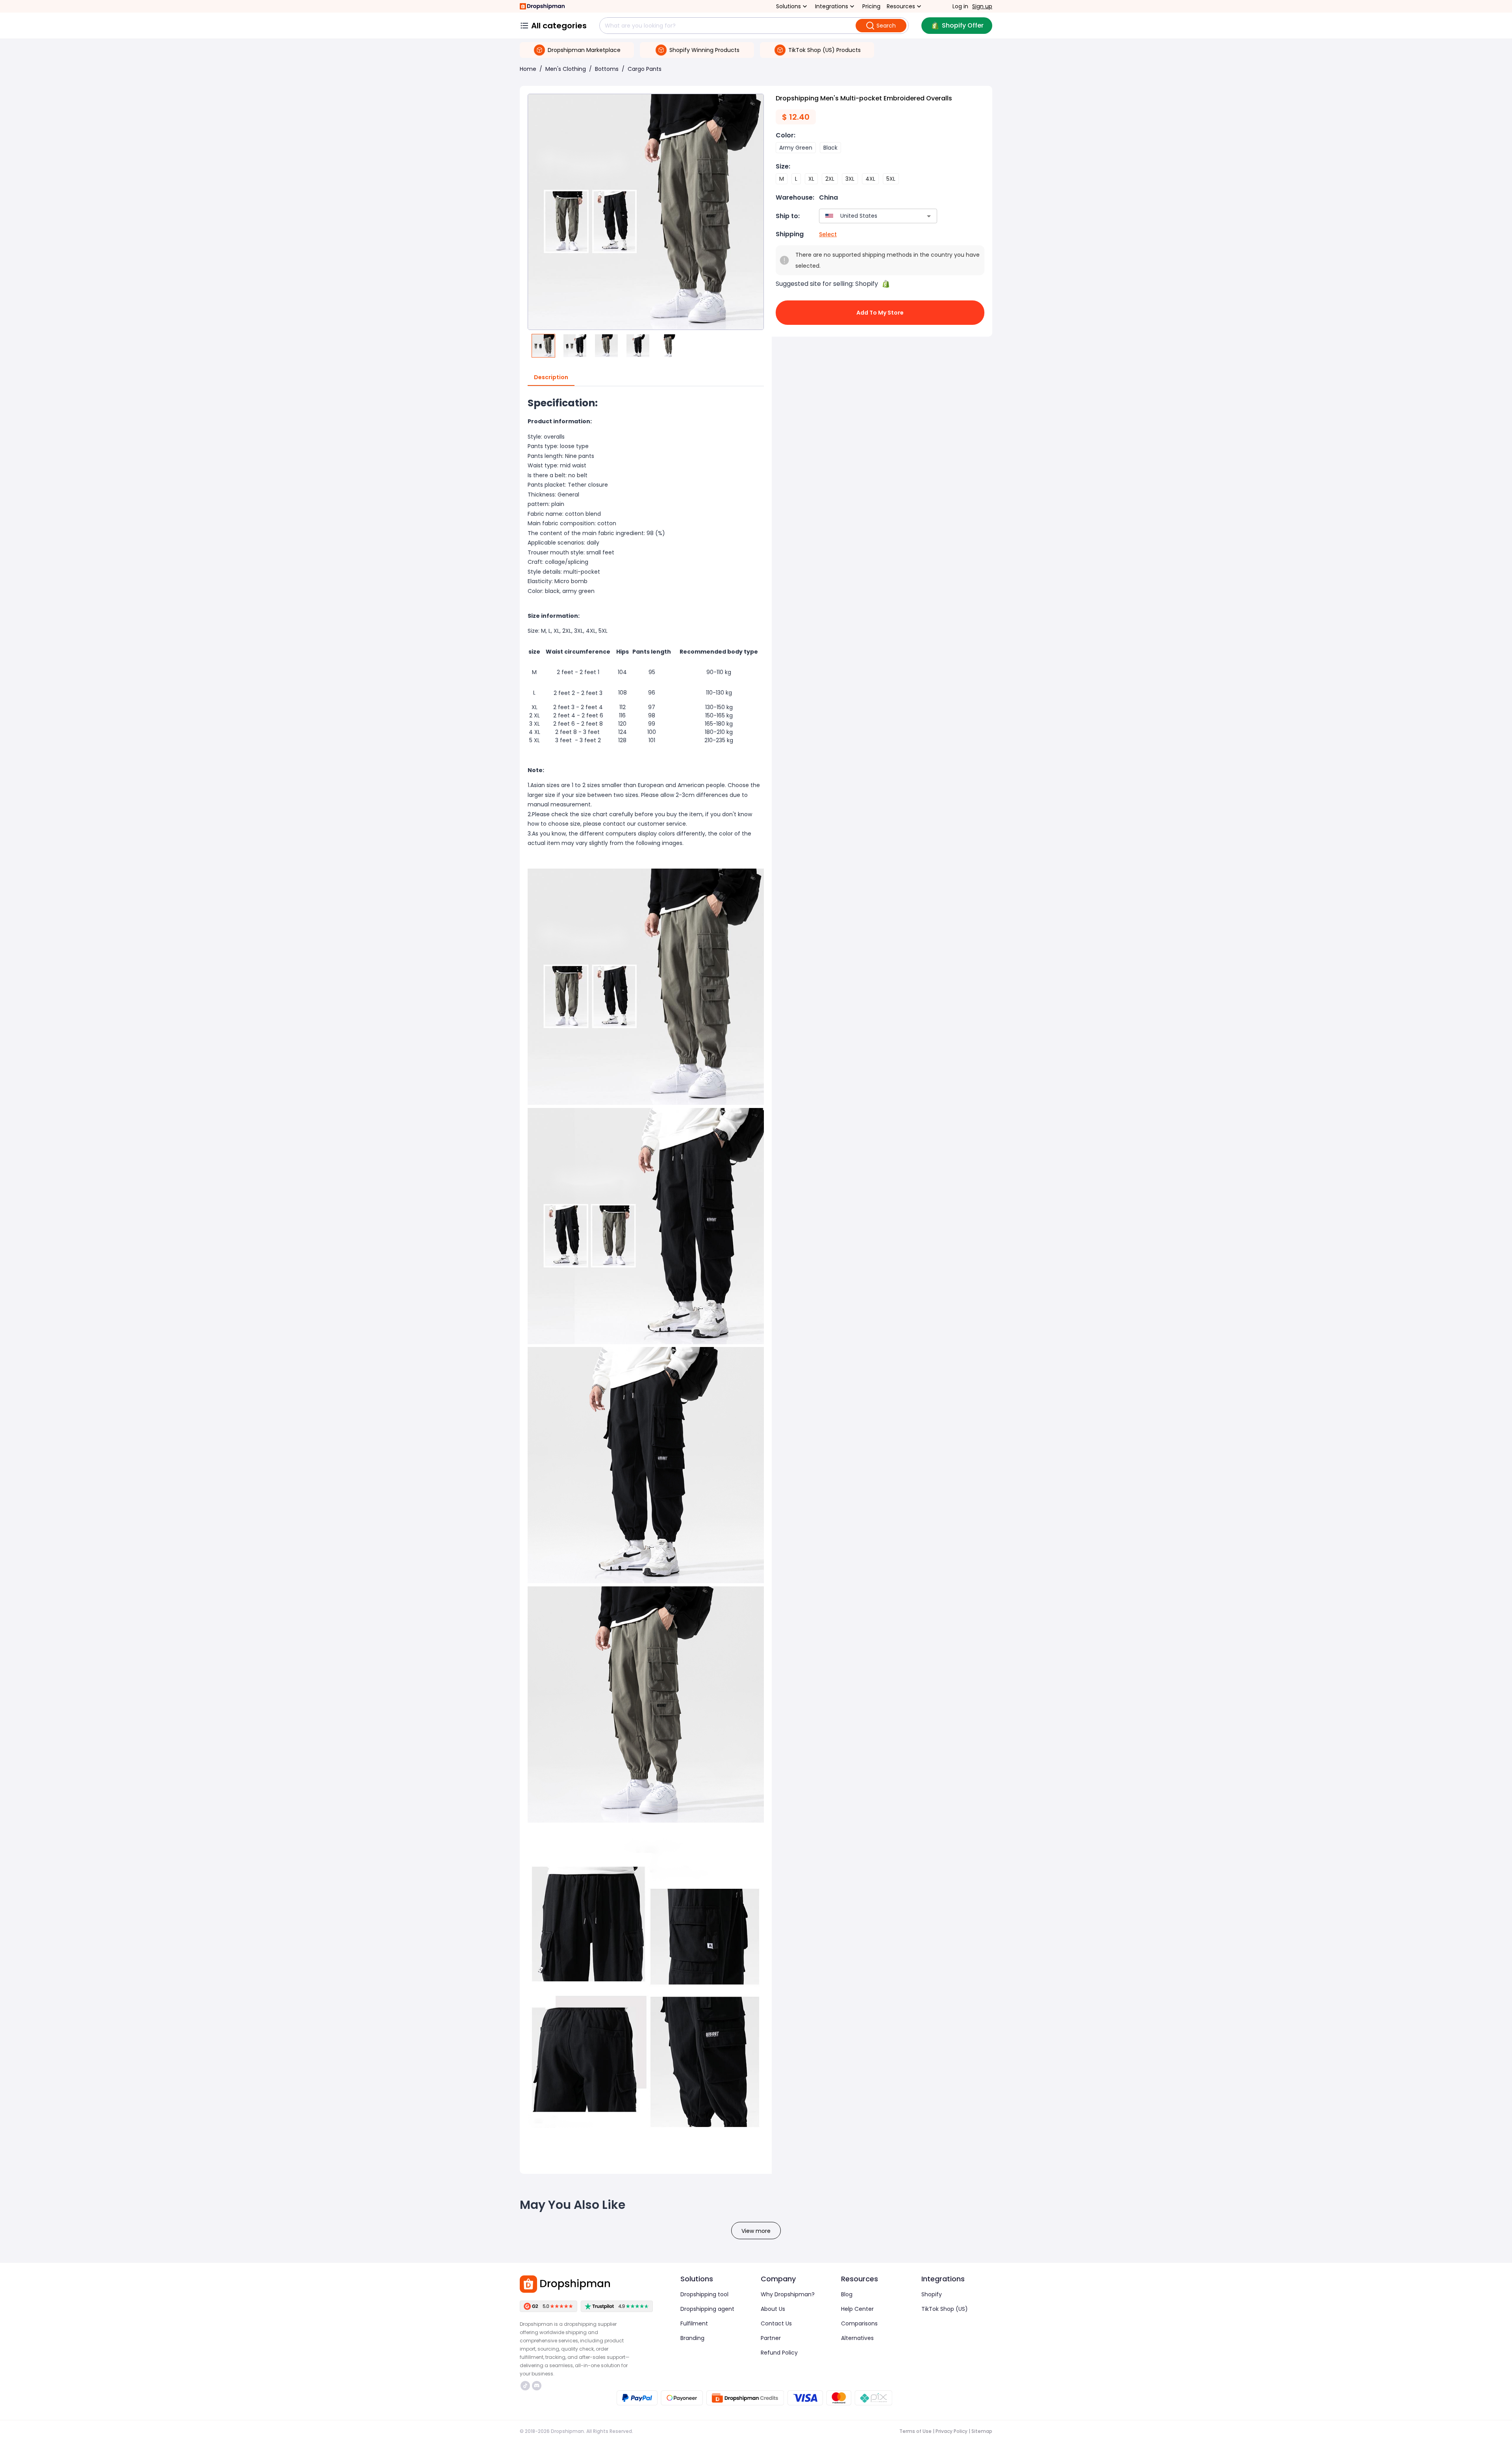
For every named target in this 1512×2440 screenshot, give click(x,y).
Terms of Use (915, 2431)
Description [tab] (551, 377)
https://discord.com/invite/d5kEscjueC (538, 2386)
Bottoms (607, 69)
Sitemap (982, 2431)
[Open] (929, 216)
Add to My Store (880, 313)
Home (528, 69)
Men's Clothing (566, 69)
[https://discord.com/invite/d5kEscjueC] (537, 2386)
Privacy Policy (951, 2431)
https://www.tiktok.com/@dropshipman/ (526, 2386)
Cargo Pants (645, 69)
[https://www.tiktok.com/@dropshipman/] (525, 2386)
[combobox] (866, 216)
